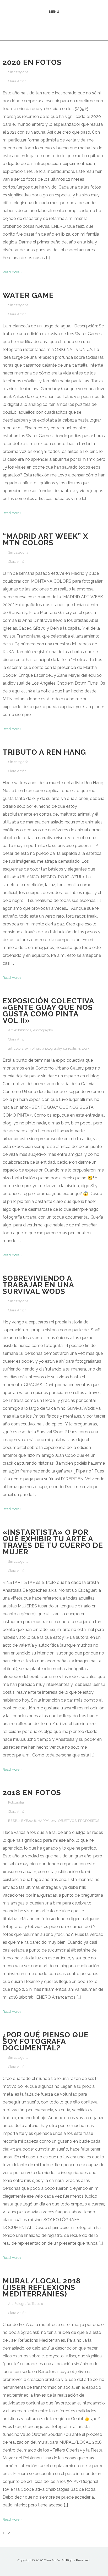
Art (10, 1030)
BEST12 (14, 1821)
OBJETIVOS (67, 1821)
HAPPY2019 (47, 1821)
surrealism (72, 1048)
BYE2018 (29, 1821)
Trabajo (37, 2304)
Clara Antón (17, 81)
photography (52, 1048)
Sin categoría (18, 72)
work (85, 1048)
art (10, 1048)
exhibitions (23, 1030)
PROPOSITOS (89, 1821)
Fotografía (16, 1802)
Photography (43, 1030)
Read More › (12, 272)
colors (19, 1048)
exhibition (33, 1048)
